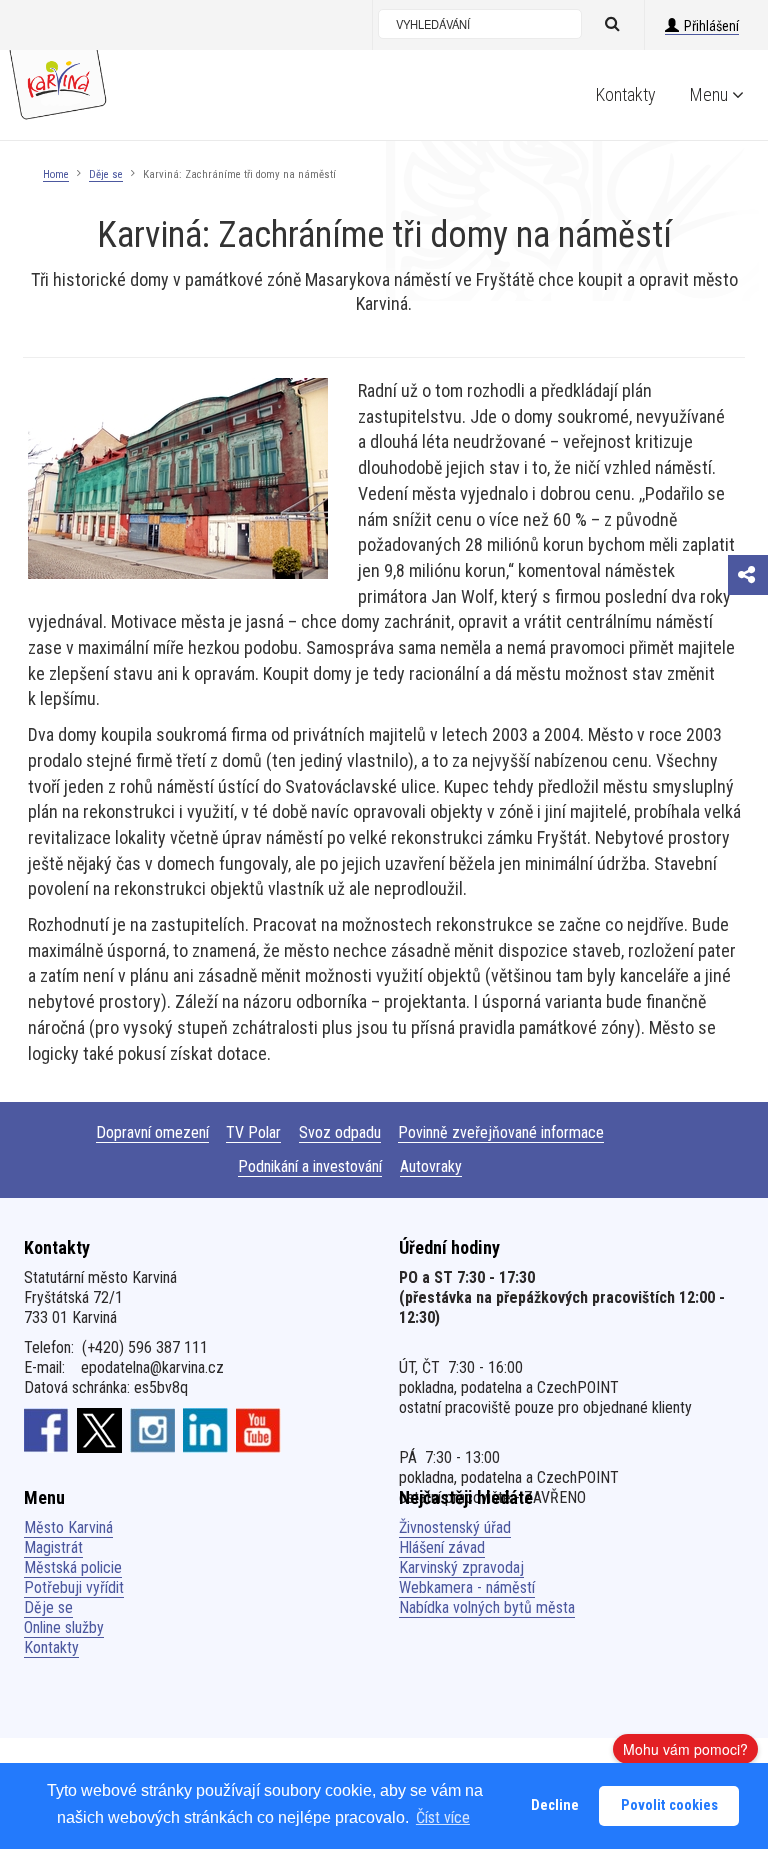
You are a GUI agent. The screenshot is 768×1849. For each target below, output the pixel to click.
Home (56, 174)
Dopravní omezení (152, 1132)
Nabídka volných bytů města (487, 1607)
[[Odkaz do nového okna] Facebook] (46, 1430)
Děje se (106, 174)
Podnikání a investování (310, 1166)
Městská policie (73, 1567)
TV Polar (253, 1132)
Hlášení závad (442, 1547)
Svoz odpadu (340, 1132)
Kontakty (626, 94)
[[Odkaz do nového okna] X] (99, 1430)
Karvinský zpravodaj (461, 1567)
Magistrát (53, 1547)
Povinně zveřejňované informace (501, 1132)
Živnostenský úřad (455, 1527)
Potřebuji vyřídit (74, 1587)
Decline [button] (555, 1805)
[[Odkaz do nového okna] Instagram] (152, 1430)
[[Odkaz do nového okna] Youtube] (258, 1430)
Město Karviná (68, 1527)
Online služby (64, 1627)
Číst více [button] (443, 1817)
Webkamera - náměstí (467, 1587)
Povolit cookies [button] (669, 1805)
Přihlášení (711, 26)
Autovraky (431, 1166)
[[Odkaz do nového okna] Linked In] (205, 1430)
